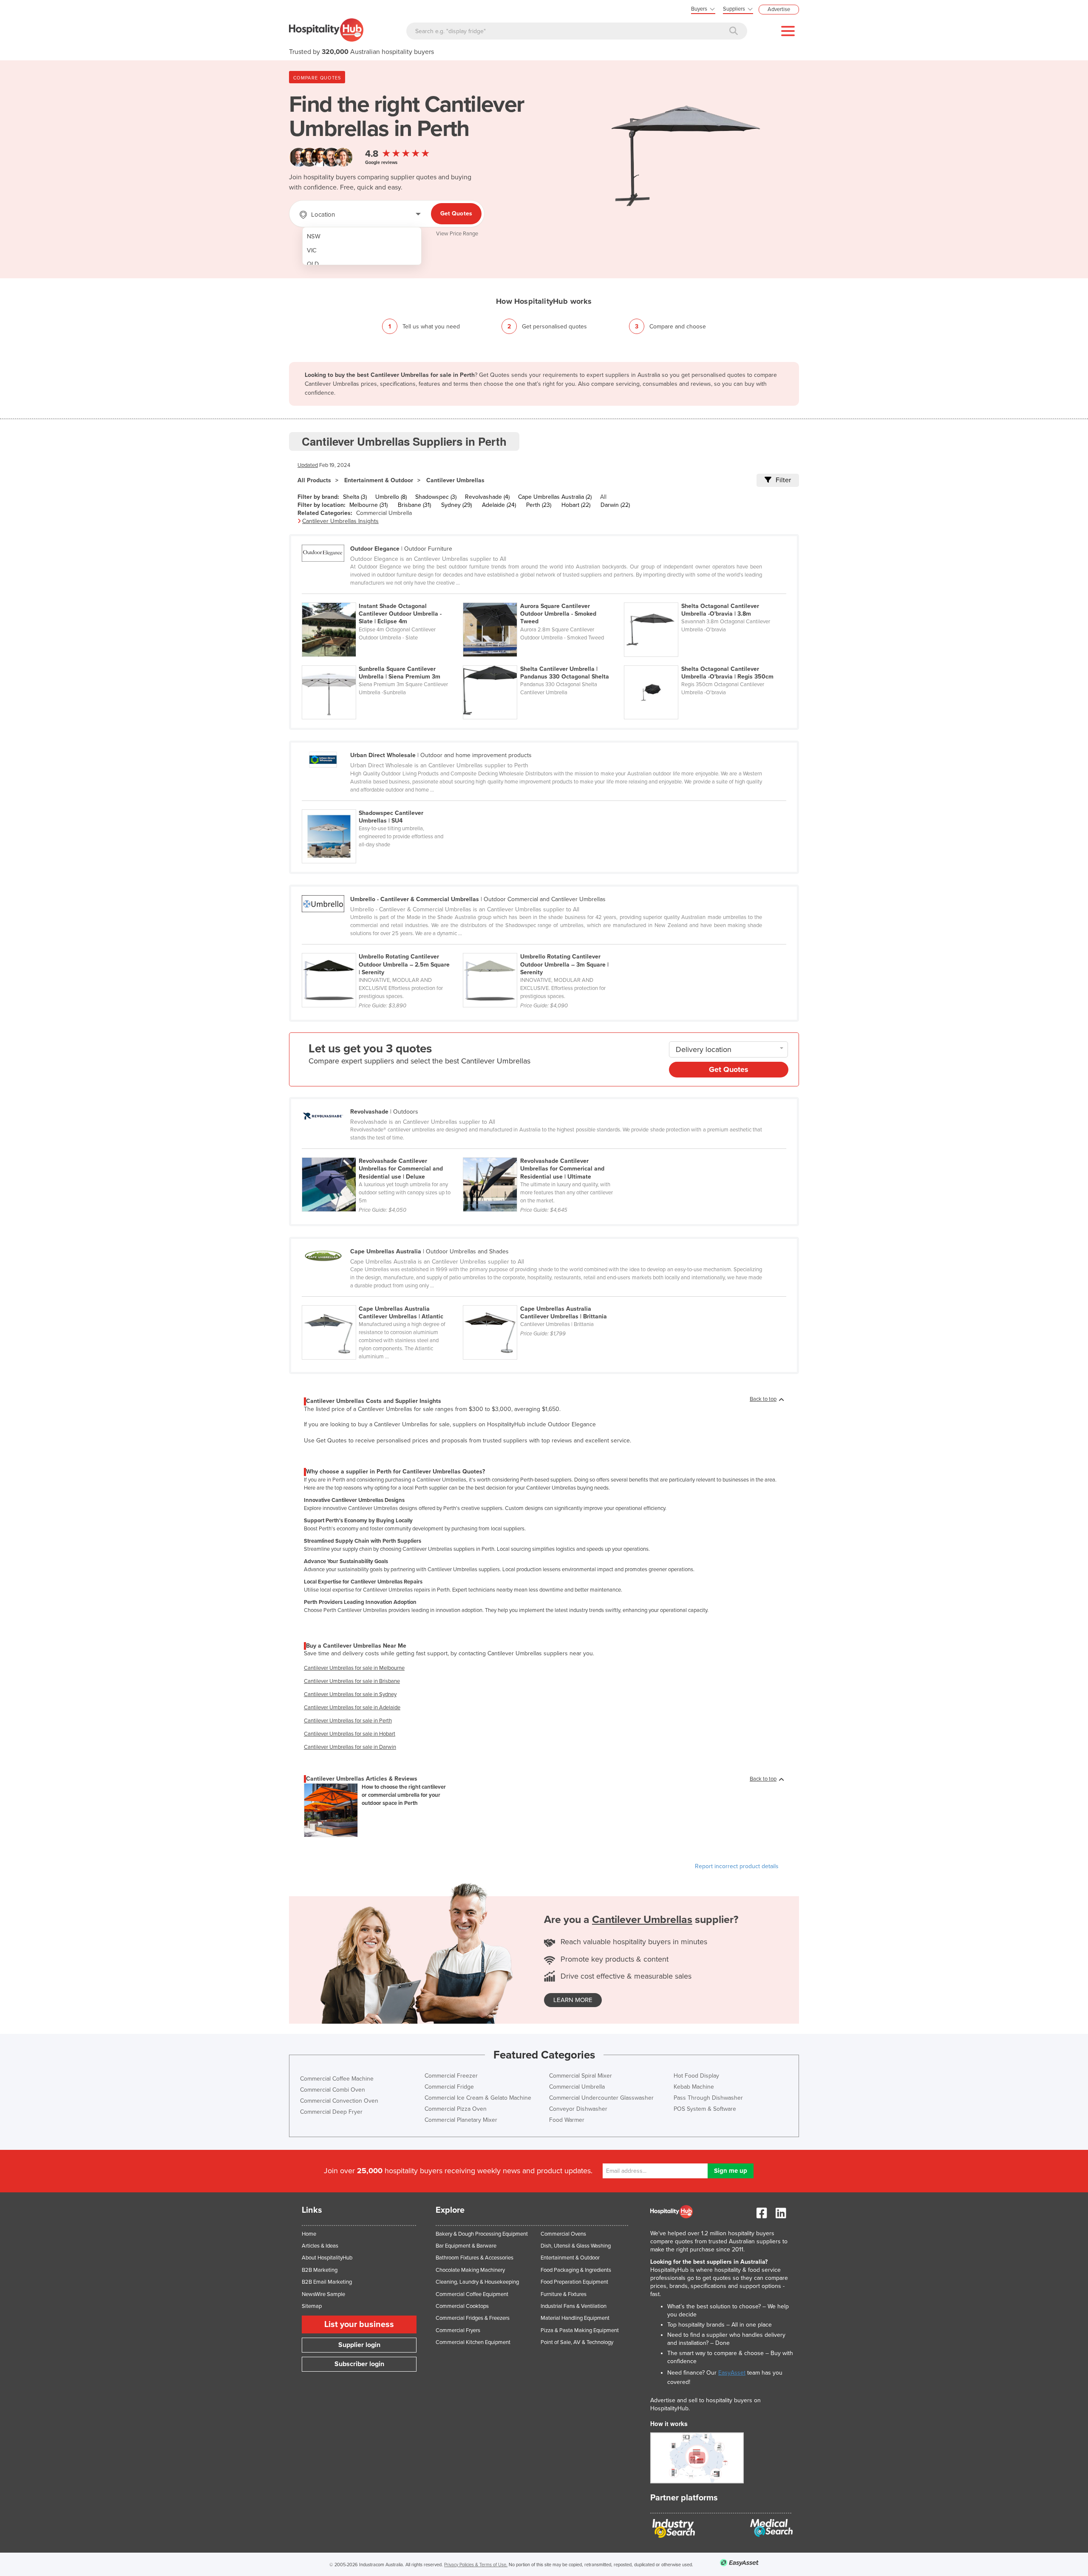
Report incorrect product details (737, 1866)
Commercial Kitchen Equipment (473, 2342)
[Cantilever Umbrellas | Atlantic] (382, 1301)
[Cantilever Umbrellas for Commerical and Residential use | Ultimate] (543, 1153)
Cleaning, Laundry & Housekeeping (477, 2282)
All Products (314, 480)
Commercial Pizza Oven (456, 2109)
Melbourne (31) (368, 505)
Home (309, 2234)
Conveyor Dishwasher (578, 2109)
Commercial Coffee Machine (337, 2079)
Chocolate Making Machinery (470, 2270)
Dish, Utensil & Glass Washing (576, 2246)
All (603, 497)
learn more (573, 2000)
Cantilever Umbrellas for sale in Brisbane (352, 1681)
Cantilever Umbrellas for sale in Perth (348, 1721)
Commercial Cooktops (462, 2306)
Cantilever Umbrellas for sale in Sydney (350, 1694)
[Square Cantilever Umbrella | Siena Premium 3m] (382, 661)
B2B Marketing (320, 2270)
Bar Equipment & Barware (466, 2246)
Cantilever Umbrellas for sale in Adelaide (352, 1708)
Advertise (779, 9)
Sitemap (312, 2306)
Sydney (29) (456, 505)
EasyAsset (732, 2373)
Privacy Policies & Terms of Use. (476, 2565)
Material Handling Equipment (575, 2318)
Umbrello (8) (391, 497)
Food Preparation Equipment (574, 2282)
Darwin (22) (615, 505)
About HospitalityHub (327, 2258)
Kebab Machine (694, 2087)
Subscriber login (359, 2364)
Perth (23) (539, 505)
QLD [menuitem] (313, 264)
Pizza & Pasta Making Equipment (580, 2330)
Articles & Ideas (320, 2246)
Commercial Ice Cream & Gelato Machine (478, 2098)
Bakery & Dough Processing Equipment (482, 2234)
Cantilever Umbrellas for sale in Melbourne (354, 1668)
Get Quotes (456, 213)
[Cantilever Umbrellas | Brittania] (543, 1301)
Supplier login (359, 2345)
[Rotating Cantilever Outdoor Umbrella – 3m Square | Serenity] (543, 948)
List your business (359, 2324)
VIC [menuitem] (312, 250)
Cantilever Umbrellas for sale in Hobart (350, 1734)
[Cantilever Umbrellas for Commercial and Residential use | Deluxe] (382, 1153)
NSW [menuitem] (314, 236)
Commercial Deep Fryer (331, 2112)
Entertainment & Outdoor (379, 480)
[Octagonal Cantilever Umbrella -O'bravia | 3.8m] (704, 598)
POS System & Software (705, 2109)
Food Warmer (567, 2120)
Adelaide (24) (499, 505)
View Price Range (457, 234)
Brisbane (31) (414, 505)
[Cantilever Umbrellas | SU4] (382, 805)
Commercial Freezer (451, 2076)
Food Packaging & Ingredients (576, 2270)
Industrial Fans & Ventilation (574, 2306)
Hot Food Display (696, 2076)
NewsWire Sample (323, 2294)
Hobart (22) (576, 505)
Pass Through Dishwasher (708, 2098)
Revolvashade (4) (487, 497)
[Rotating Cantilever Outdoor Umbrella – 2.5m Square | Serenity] (382, 948)
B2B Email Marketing (327, 2282)
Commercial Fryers (458, 2330)
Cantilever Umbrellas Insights (340, 521)
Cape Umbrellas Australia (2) (555, 497)
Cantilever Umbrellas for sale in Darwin (350, 1747)
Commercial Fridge (449, 2087)
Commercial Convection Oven (339, 2101)
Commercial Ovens (563, 2234)
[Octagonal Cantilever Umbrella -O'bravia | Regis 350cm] (704, 661)
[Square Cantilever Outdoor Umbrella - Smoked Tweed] (543, 598)
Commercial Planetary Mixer (461, 2120)
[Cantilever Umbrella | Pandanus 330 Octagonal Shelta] (543, 661)
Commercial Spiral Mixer (581, 2076)
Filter (783, 480)
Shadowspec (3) (436, 497)
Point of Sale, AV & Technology (577, 2342)
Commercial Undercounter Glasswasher (601, 2098)
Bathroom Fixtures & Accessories (475, 2258)
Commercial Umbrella (384, 513)
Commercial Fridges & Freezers (473, 2318)
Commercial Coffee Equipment (472, 2294)
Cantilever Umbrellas (455, 480)
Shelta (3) (355, 497)
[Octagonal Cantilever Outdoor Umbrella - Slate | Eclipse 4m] (382, 598)
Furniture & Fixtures (564, 2294)
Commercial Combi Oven (333, 2090)
